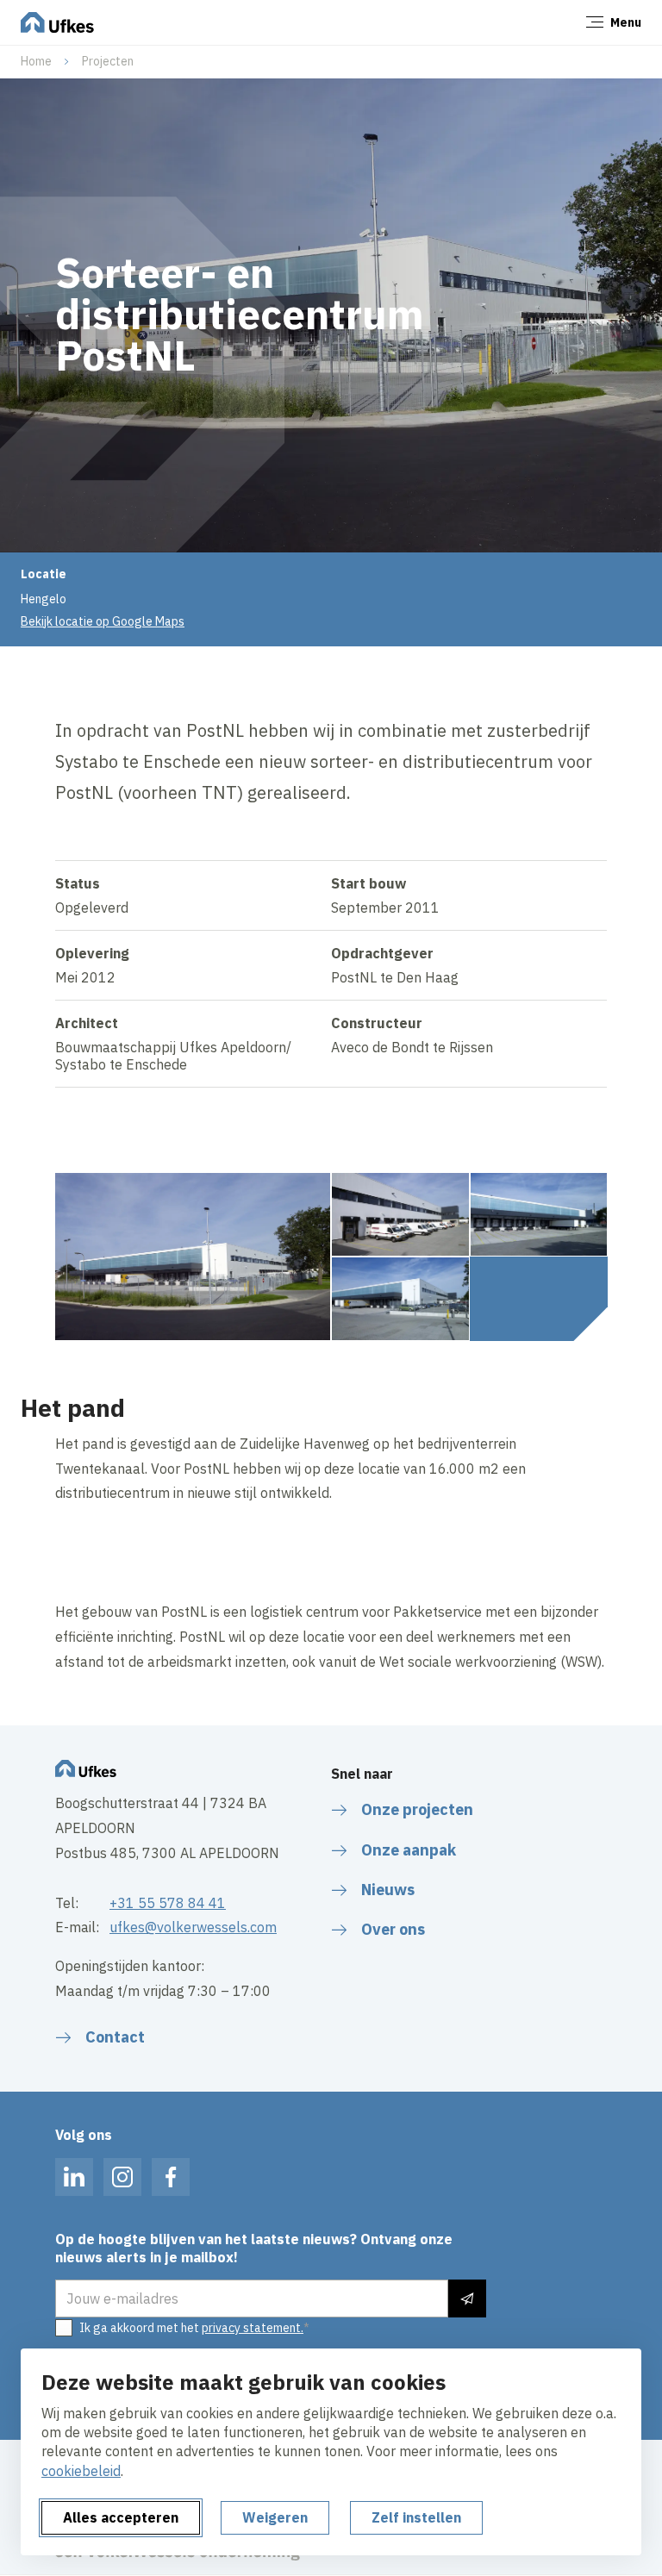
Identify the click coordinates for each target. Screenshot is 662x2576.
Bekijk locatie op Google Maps (103, 621)
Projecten (108, 61)
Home (36, 61)
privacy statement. (253, 2328)
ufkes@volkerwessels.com (193, 1927)
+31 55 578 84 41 (168, 1903)
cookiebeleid (81, 2471)
